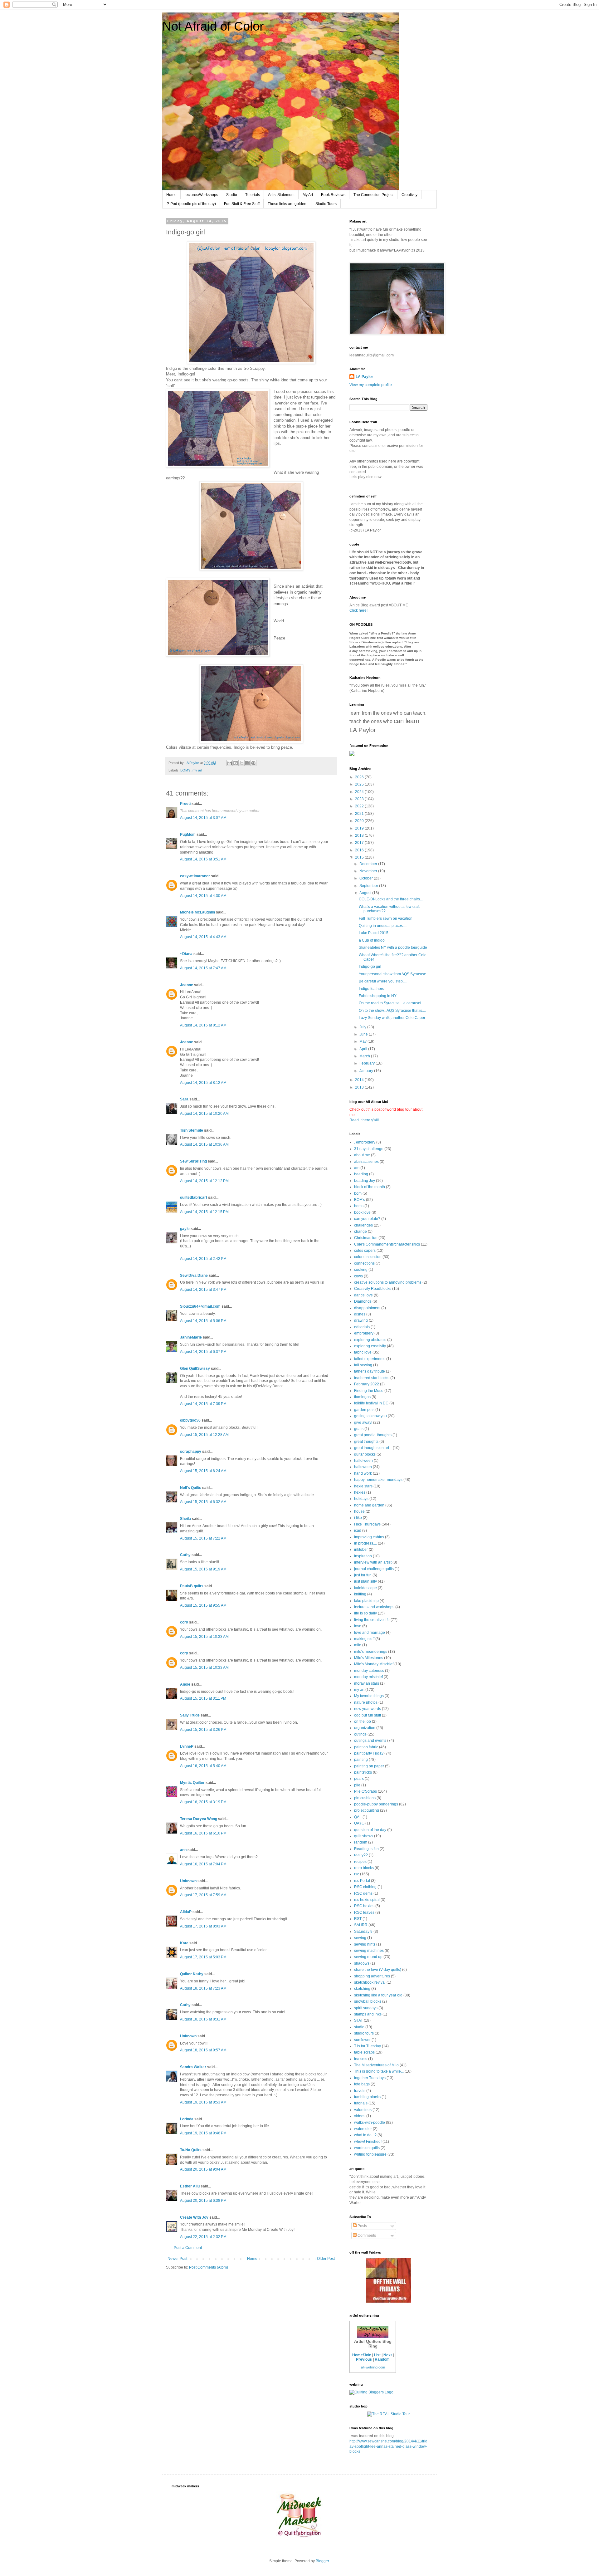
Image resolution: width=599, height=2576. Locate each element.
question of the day (370, 1830)
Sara (184, 1099)
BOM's (185, 770)
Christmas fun (366, 1238)
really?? (361, 1855)
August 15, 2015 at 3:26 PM (203, 1730)
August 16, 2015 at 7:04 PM (203, 1864)
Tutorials (253, 195)
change (360, 1232)
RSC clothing (365, 1887)
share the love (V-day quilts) (378, 1970)
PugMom (188, 835)
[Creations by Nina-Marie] (388, 2301)
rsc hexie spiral (367, 1900)
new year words (368, 1709)
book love (362, 1212)
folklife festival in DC (371, 1403)
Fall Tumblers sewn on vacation (386, 918)
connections (364, 1263)
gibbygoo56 (190, 1420)
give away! (363, 1423)
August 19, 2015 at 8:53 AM (203, 2102)
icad (358, 1530)
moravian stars (367, 1683)
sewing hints (365, 1944)
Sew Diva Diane (194, 1276)
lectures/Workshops (201, 195)
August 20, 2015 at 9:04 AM (203, 2169)
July (363, 1027)
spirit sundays (366, 2008)
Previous (364, 2359)
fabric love (363, 1352)
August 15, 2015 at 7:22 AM (203, 1538)
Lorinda (187, 2119)
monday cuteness (369, 1671)
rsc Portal (362, 1881)
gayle (185, 1229)
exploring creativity (370, 1346)
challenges (363, 1225)
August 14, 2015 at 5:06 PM (203, 1321)
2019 (360, 828)
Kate (184, 1943)
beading (361, 1174)
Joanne (187, 985)
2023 (360, 799)
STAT (358, 2020)
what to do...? (365, 2135)
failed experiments (370, 1359)
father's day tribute (370, 1371)
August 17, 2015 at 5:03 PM (203, 1957)
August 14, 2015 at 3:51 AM (203, 859)
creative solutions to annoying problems (388, 1282)
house (359, 1511)
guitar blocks (365, 1454)
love (358, 1626)
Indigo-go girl (370, 967)
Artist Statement (281, 195)
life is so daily (365, 1613)
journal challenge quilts (374, 1569)
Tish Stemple (192, 1130)
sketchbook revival (370, 1982)
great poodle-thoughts (373, 1435)
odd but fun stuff (368, 1715)
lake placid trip (366, 1601)
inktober (361, 1550)
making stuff (364, 1639)
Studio (232, 195)
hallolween (363, 1461)
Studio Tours (326, 204)
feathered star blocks (372, 1378)
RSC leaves (364, 1912)
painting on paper (369, 1766)
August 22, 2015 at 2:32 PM (203, 2237)
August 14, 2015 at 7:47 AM (203, 968)
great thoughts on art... (373, 1448)
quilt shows (364, 1836)
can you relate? (367, 1219)
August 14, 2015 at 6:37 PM (203, 1352)
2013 (360, 1087)
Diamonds (363, 1301)
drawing (361, 1320)
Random (382, 2359)
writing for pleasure (370, 2154)
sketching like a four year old (378, 1995)
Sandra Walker (193, 2067)
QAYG (359, 1823)
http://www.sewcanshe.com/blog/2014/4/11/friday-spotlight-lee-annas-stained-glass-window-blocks (388, 2446)
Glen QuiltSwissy (195, 1369)
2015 (360, 857)
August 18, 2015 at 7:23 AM (203, 1988)
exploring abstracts (370, 1340)
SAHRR (361, 1925)
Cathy (185, 1555)
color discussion (368, 1257)
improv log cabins (369, 1537)
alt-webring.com (373, 2367)
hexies (360, 1492)
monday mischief (368, 1677)
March (365, 1056)
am (357, 1168)
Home (171, 195)
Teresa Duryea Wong (199, 1819)
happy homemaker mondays (378, 1480)
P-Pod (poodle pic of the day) (191, 204)
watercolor (363, 2129)
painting (361, 1760)
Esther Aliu (190, 2186)
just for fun (363, 1575)
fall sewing (363, 1365)
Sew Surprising (193, 1161)
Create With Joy (194, 2217)
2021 (360, 814)
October (367, 878)
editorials (362, 1327)
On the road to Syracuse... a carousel (390, 1003)
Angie (185, 1684)
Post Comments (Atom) (209, 2267)
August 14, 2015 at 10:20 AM (204, 1114)
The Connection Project (373, 195)
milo (358, 1645)
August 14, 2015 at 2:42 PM (203, 1259)
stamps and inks (368, 2014)
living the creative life (372, 1620)
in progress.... (365, 1543)
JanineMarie (191, 1337)
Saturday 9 (363, 1932)
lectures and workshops (374, 1607)
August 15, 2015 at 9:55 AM (203, 1605)
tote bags (362, 2084)
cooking (361, 1270)
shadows (362, 1963)
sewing (360, 1938)
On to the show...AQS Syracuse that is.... (392, 1011)
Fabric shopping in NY (378, 996)
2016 (360, 850)
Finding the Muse (369, 1391)
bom (358, 1193)
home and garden (369, 1505)
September (369, 886)
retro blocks (364, 1868)
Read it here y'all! (364, 1120)
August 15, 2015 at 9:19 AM (203, 1569)
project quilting (367, 1810)
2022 (360, 806)
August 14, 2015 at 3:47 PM (203, 1290)
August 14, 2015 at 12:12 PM (204, 1181)
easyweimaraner (195, 876)
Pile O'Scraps (365, 1791)
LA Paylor (364, 377)
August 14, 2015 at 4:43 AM (203, 937)
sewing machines (369, 1951)
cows (358, 1276)
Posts (362, 2226)
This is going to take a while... (379, 2071)
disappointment (367, 1308)
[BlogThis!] (236, 763)
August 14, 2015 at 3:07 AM (203, 818)
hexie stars (363, 1486)
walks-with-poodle (370, 2123)
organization (365, 1728)
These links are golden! (287, 204)
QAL (358, 1817)
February (368, 1063)
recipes (360, 1862)
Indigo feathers (371, 989)
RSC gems (363, 1893)
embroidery (364, 1333)
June (364, 1034)
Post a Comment (188, 2248)
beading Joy (365, 1181)
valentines (363, 2110)
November (369, 871)
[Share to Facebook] (247, 763)
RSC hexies (364, 1906)
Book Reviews (333, 195)
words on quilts (367, 2148)
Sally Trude (190, 1715)
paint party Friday (369, 1753)
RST (358, 1919)
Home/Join (362, 2355)
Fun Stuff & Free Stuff (242, 204)
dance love (363, 1295)
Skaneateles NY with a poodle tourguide (393, 948)
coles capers (365, 1251)
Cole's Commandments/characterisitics (387, 1244)
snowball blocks (368, 2001)
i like (358, 1518)
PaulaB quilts (192, 1586)
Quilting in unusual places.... (383, 926)
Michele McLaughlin (197, 912)
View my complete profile (371, 385)
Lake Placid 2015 (374, 933)
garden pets (364, 1410)
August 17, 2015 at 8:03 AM (203, 1926)
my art (197, 770)
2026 (360, 777)
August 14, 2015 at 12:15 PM (204, 1212)
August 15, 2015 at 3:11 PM (203, 1698)
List (377, 2355)
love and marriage (370, 1633)
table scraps (364, 2052)
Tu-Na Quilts (191, 2150)
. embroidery (365, 1142)
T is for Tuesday (368, 2046)
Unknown (188, 1881)
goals (359, 1429)
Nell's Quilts (191, 1488)
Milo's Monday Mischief (374, 1664)
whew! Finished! (368, 2142)
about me (362, 1155)
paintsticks (363, 1772)
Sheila (185, 1519)
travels (360, 2091)
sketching (362, 1989)
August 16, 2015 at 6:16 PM (203, 1833)
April (364, 1049)
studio (359, 2027)
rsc (357, 1874)
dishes (360, 1314)
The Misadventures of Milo (376, 2065)
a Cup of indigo (372, 940)
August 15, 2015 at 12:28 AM (204, 1435)
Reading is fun (366, 1849)
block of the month (370, 1187)
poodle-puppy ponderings (376, 1804)
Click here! (358, 610)
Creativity (409, 195)
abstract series (366, 1162)
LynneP (187, 1746)
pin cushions (365, 1798)
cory (184, 1622)
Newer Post (177, 2259)
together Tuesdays (370, 2078)
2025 (360, 784)
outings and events (370, 1741)
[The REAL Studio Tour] (389, 2414)
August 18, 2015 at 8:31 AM (203, 2019)
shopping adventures (372, 1976)
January (367, 1071)
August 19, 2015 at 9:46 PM (203, 2133)
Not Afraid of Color (213, 26)
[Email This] (230, 763)
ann (183, 1850)
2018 (360, 835)
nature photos (366, 1702)
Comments (366, 2236)
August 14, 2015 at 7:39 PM (203, 1404)
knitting (360, 1594)
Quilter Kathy (192, 1974)
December (369, 864)
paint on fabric (366, 1747)
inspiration (363, 1556)
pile (357, 1785)
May (363, 1041)
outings (360, 1734)
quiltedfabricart (194, 1197)
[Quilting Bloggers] (371, 2392)
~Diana (186, 954)
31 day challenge (369, 1149)
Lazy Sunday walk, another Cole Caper (392, 1018)
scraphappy (191, 1452)
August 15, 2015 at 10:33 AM (204, 1637)
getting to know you (370, 1416)
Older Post (326, 2259)
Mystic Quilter (192, 1783)
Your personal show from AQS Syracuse (392, 974)
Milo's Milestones (369, 1658)
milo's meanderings (371, 1652)
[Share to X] (241, 763)
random (361, 1842)
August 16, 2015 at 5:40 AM (203, 1766)
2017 (360, 843)
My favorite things (369, 1696)
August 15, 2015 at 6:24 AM (203, 1471)
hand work (363, 1473)
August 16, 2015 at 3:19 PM (203, 1802)
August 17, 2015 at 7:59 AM (203, 1895)
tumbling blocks (367, 2097)
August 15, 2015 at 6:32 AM (203, 1502)
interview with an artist (373, 1562)
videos (360, 2116)
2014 (360, 1080)
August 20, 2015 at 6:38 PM (203, 2201)
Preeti (185, 804)
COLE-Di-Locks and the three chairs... (391, 899)
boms (359, 1206)
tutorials (361, 2103)
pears (359, 1779)
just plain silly (365, 1581)
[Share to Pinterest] (253, 763)
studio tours (364, 2033)
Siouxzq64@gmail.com (200, 1306)
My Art (308, 195)
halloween (363, 1467)
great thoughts (366, 1442)
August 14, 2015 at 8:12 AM (203, 1025)
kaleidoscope (365, 1588)
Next (388, 2355)
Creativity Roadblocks (373, 1289)
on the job (363, 1721)
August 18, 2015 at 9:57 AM (203, 2050)
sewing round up (368, 1957)
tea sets (361, 2059)
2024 (360, 792)
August (366, 893)
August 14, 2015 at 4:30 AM (203, 896)
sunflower (362, 2040)
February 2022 (367, 1384)
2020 (360, 821)
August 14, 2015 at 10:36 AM (204, 1144)
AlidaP (186, 1912)
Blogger (322, 2561)
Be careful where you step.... (383, 981)
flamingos (362, 1397)
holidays (361, 1499)
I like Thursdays (367, 1524)
